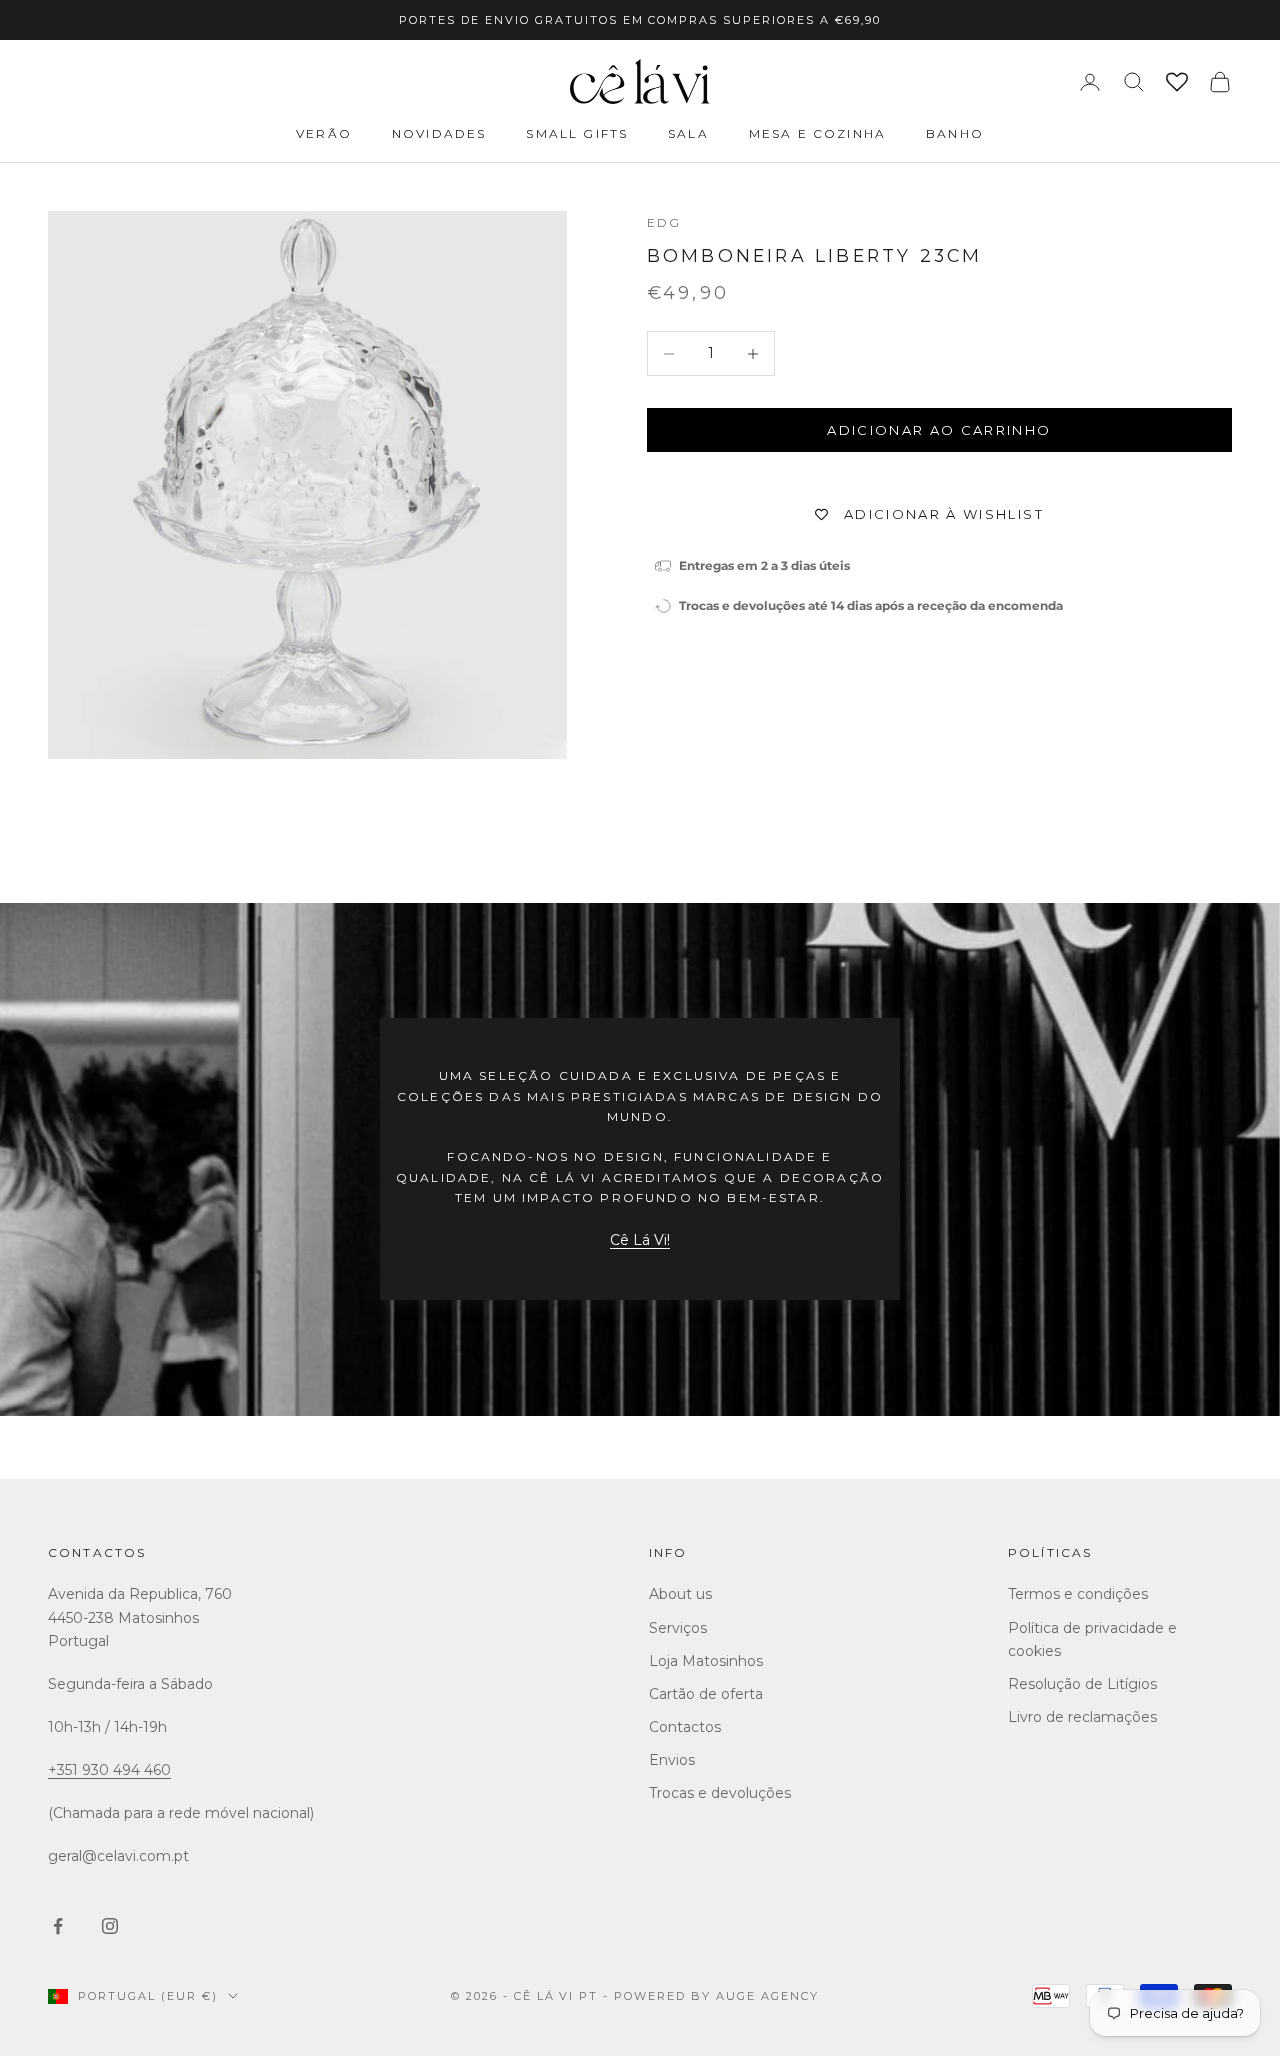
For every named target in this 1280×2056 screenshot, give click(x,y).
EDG (664, 222)
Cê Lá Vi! (640, 1240)
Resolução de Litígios (1082, 1684)
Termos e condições (1078, 1594)
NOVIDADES (439, 133)
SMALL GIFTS (577, 133)
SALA (688, 133)
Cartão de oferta (706, 1694)
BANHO (955, 133)
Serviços (678, 1628)
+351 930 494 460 (109, 1770)
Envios (672, 1760)
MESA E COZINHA (817, 133)
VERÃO (324, 133)
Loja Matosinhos (706, 1661)
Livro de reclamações (1082, 1717)
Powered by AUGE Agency (716, 1996)
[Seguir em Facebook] (58, 1926)
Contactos (97, 1552)
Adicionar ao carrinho (939, 430)
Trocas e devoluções (720, 1793)
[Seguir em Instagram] (110, 1926)
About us (680, 1594)
